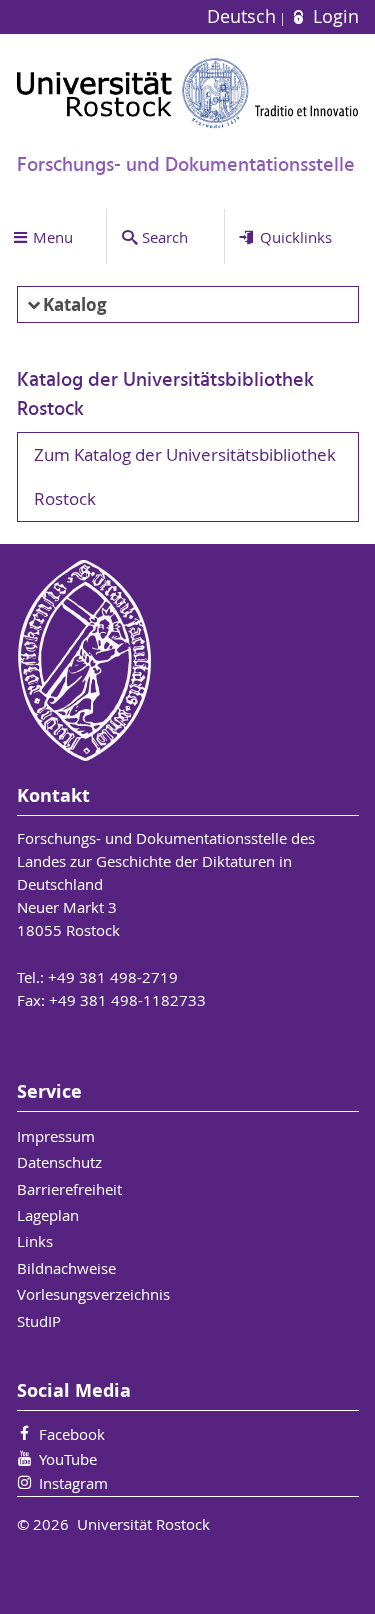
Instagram (73, 1483)
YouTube (68, 1459)
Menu (53, 237)
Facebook (72, 1434)
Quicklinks (296, 237)
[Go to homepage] (188, 93)
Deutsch (244, 16)
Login (333, 16)
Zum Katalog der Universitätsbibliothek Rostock (185, 477)
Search (165, 237)
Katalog (75, 304)
